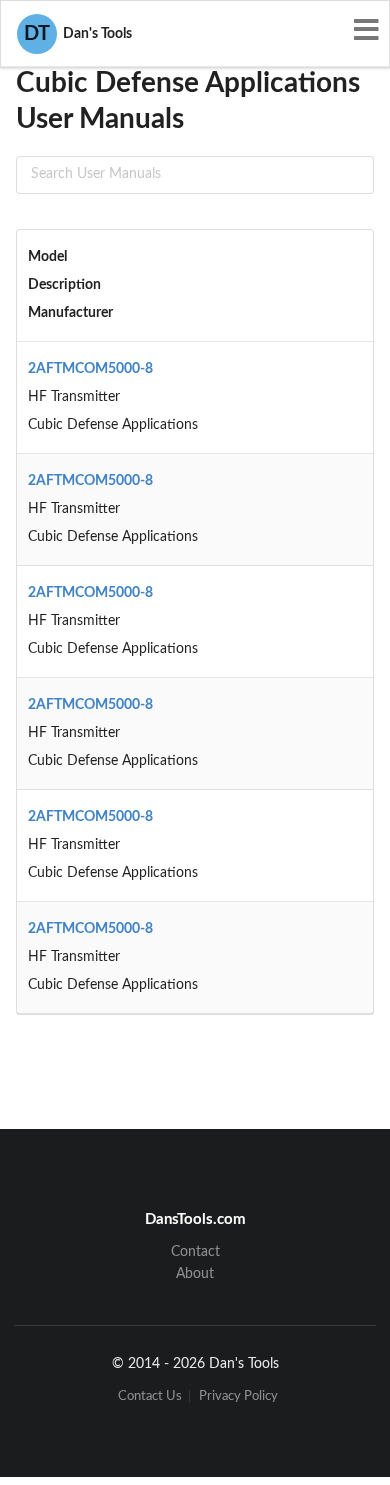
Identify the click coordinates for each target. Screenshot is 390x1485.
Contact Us (150, 1396)
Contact (195, 1252)
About (195, 1274)
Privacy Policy (238, 1396)
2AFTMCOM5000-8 (90, 369)
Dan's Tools (78, 34)
